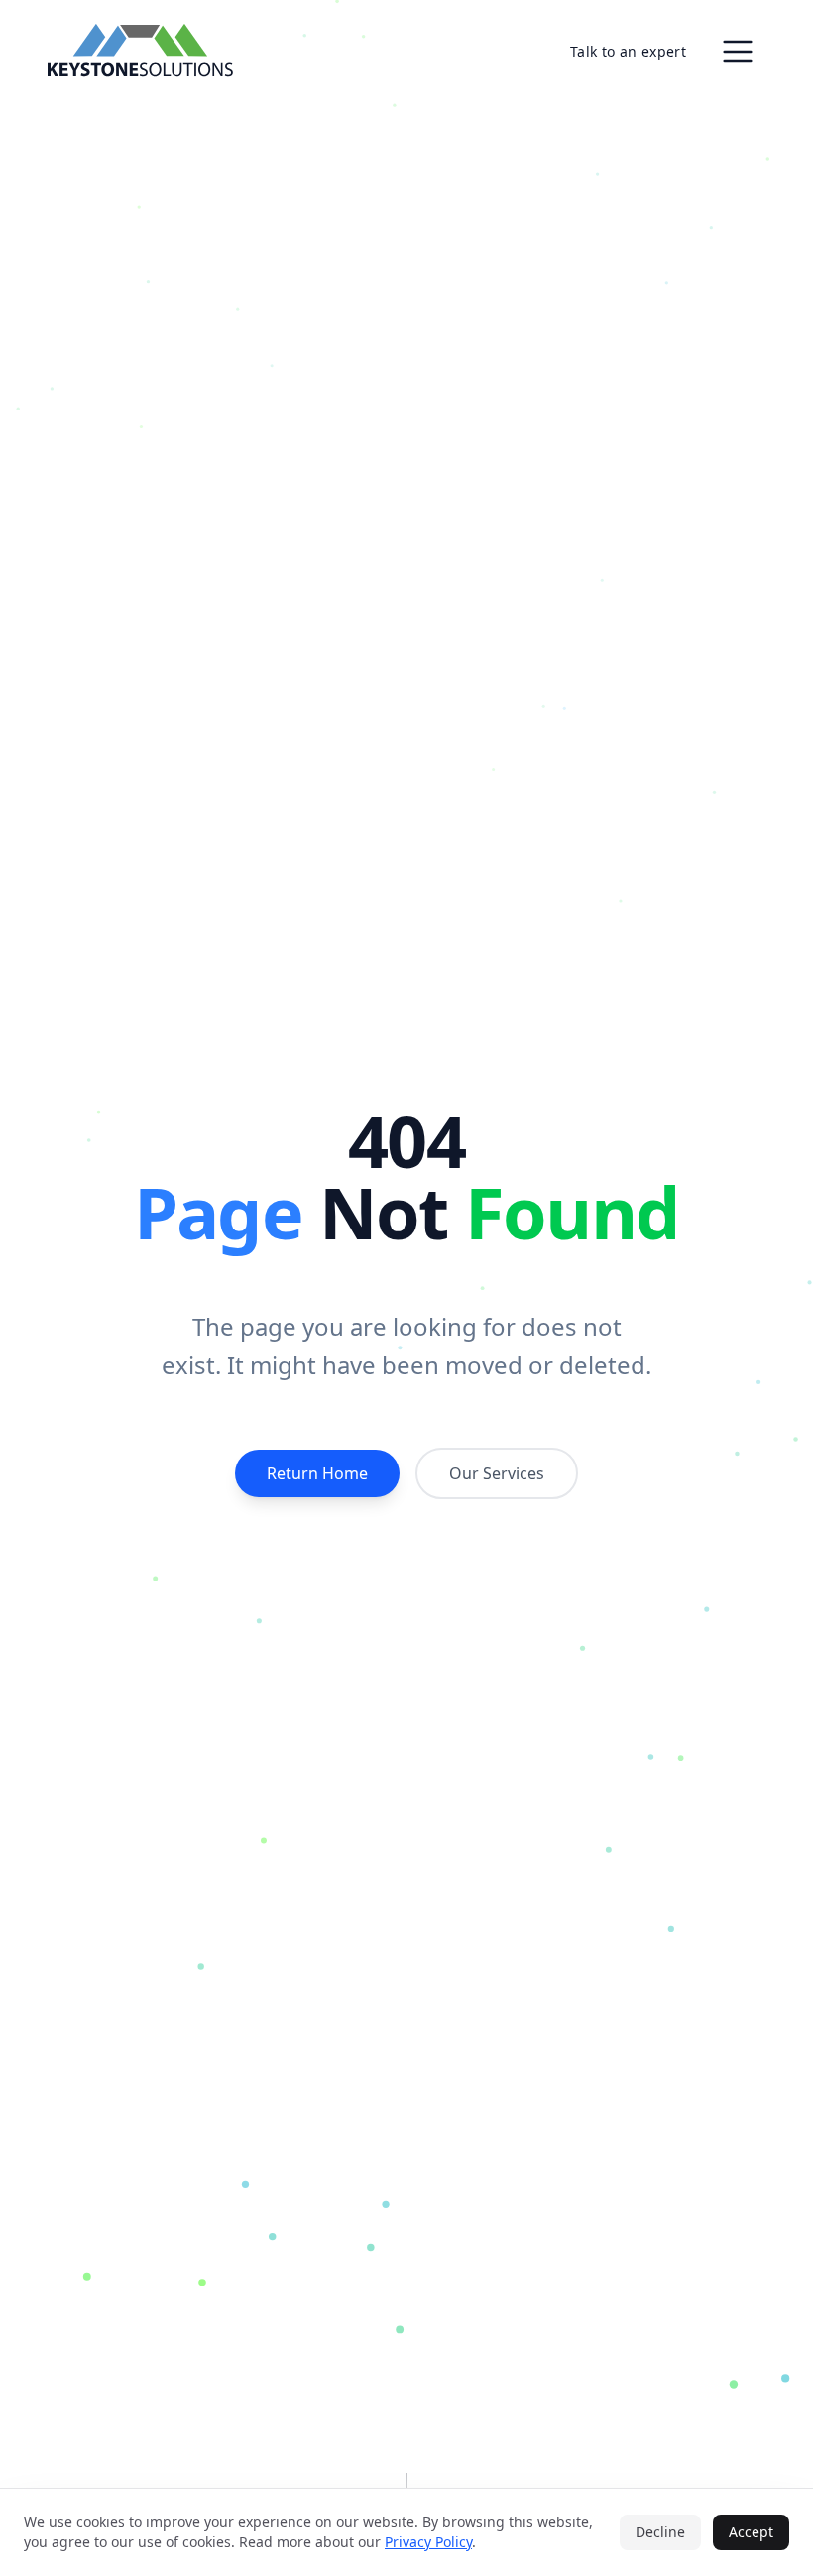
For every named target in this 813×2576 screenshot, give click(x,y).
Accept (751, 2532)
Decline (660, 2532)
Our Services (497, 1473)
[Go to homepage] (140, 52)
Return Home (317, 1473)
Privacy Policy (428, 2542)
